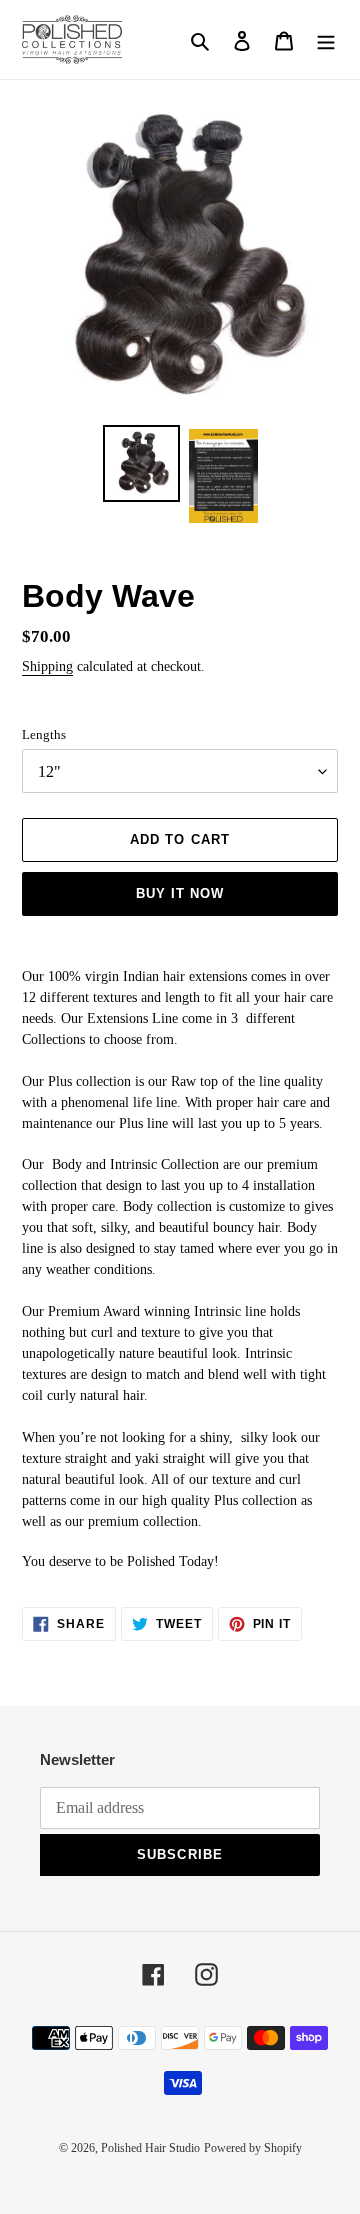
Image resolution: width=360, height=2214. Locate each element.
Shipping (47, 666)
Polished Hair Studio (150, 2148)
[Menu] (326, 39)
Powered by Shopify (253, 2148)
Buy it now (180, 893)
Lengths (44, 734)
